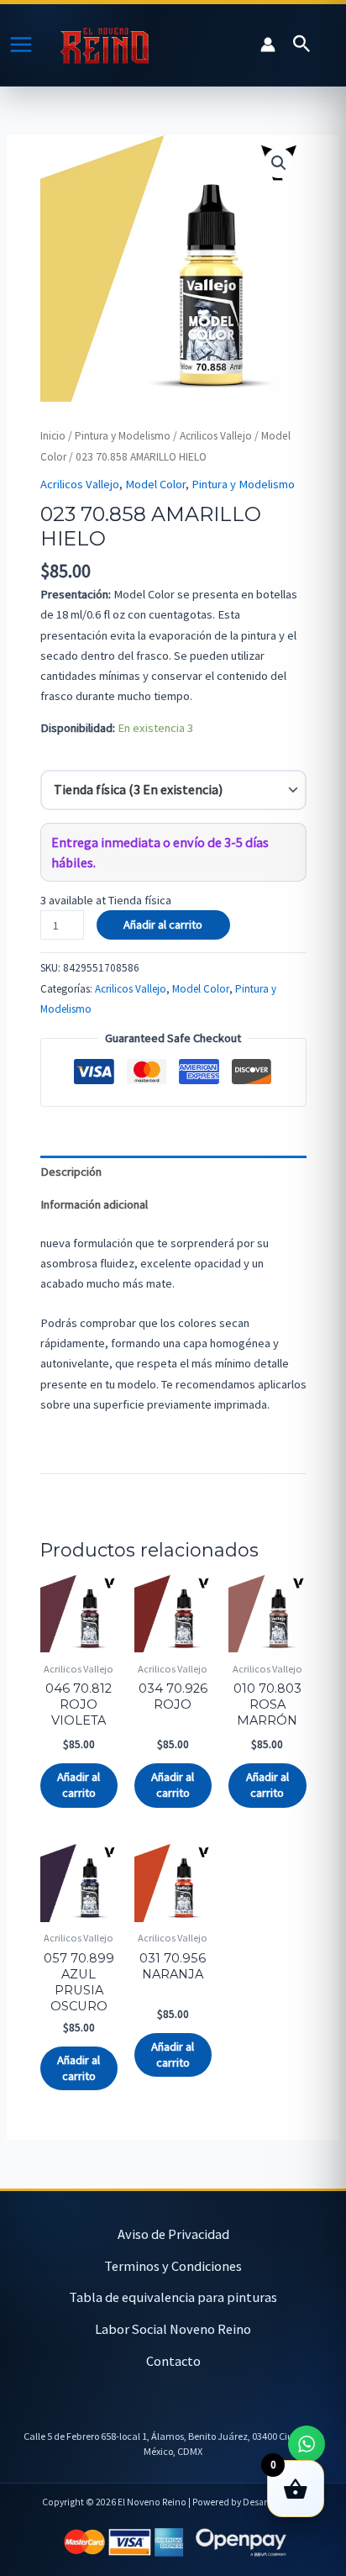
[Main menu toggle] (21, 45)
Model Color (155, 484)
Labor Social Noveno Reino (173, 2329)
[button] (302, 45)
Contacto (173, 2361)
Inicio (53, 436)
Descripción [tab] (71, 1172)
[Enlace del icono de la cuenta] (268, 45)
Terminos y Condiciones (173, 2266)
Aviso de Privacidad (173, 2234)
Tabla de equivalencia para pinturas (173, 2297)
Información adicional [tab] (94, 1204)
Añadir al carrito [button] (79, 1785)
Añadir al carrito (163, 925)
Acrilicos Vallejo (216, 436)
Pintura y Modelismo (123, 436)
